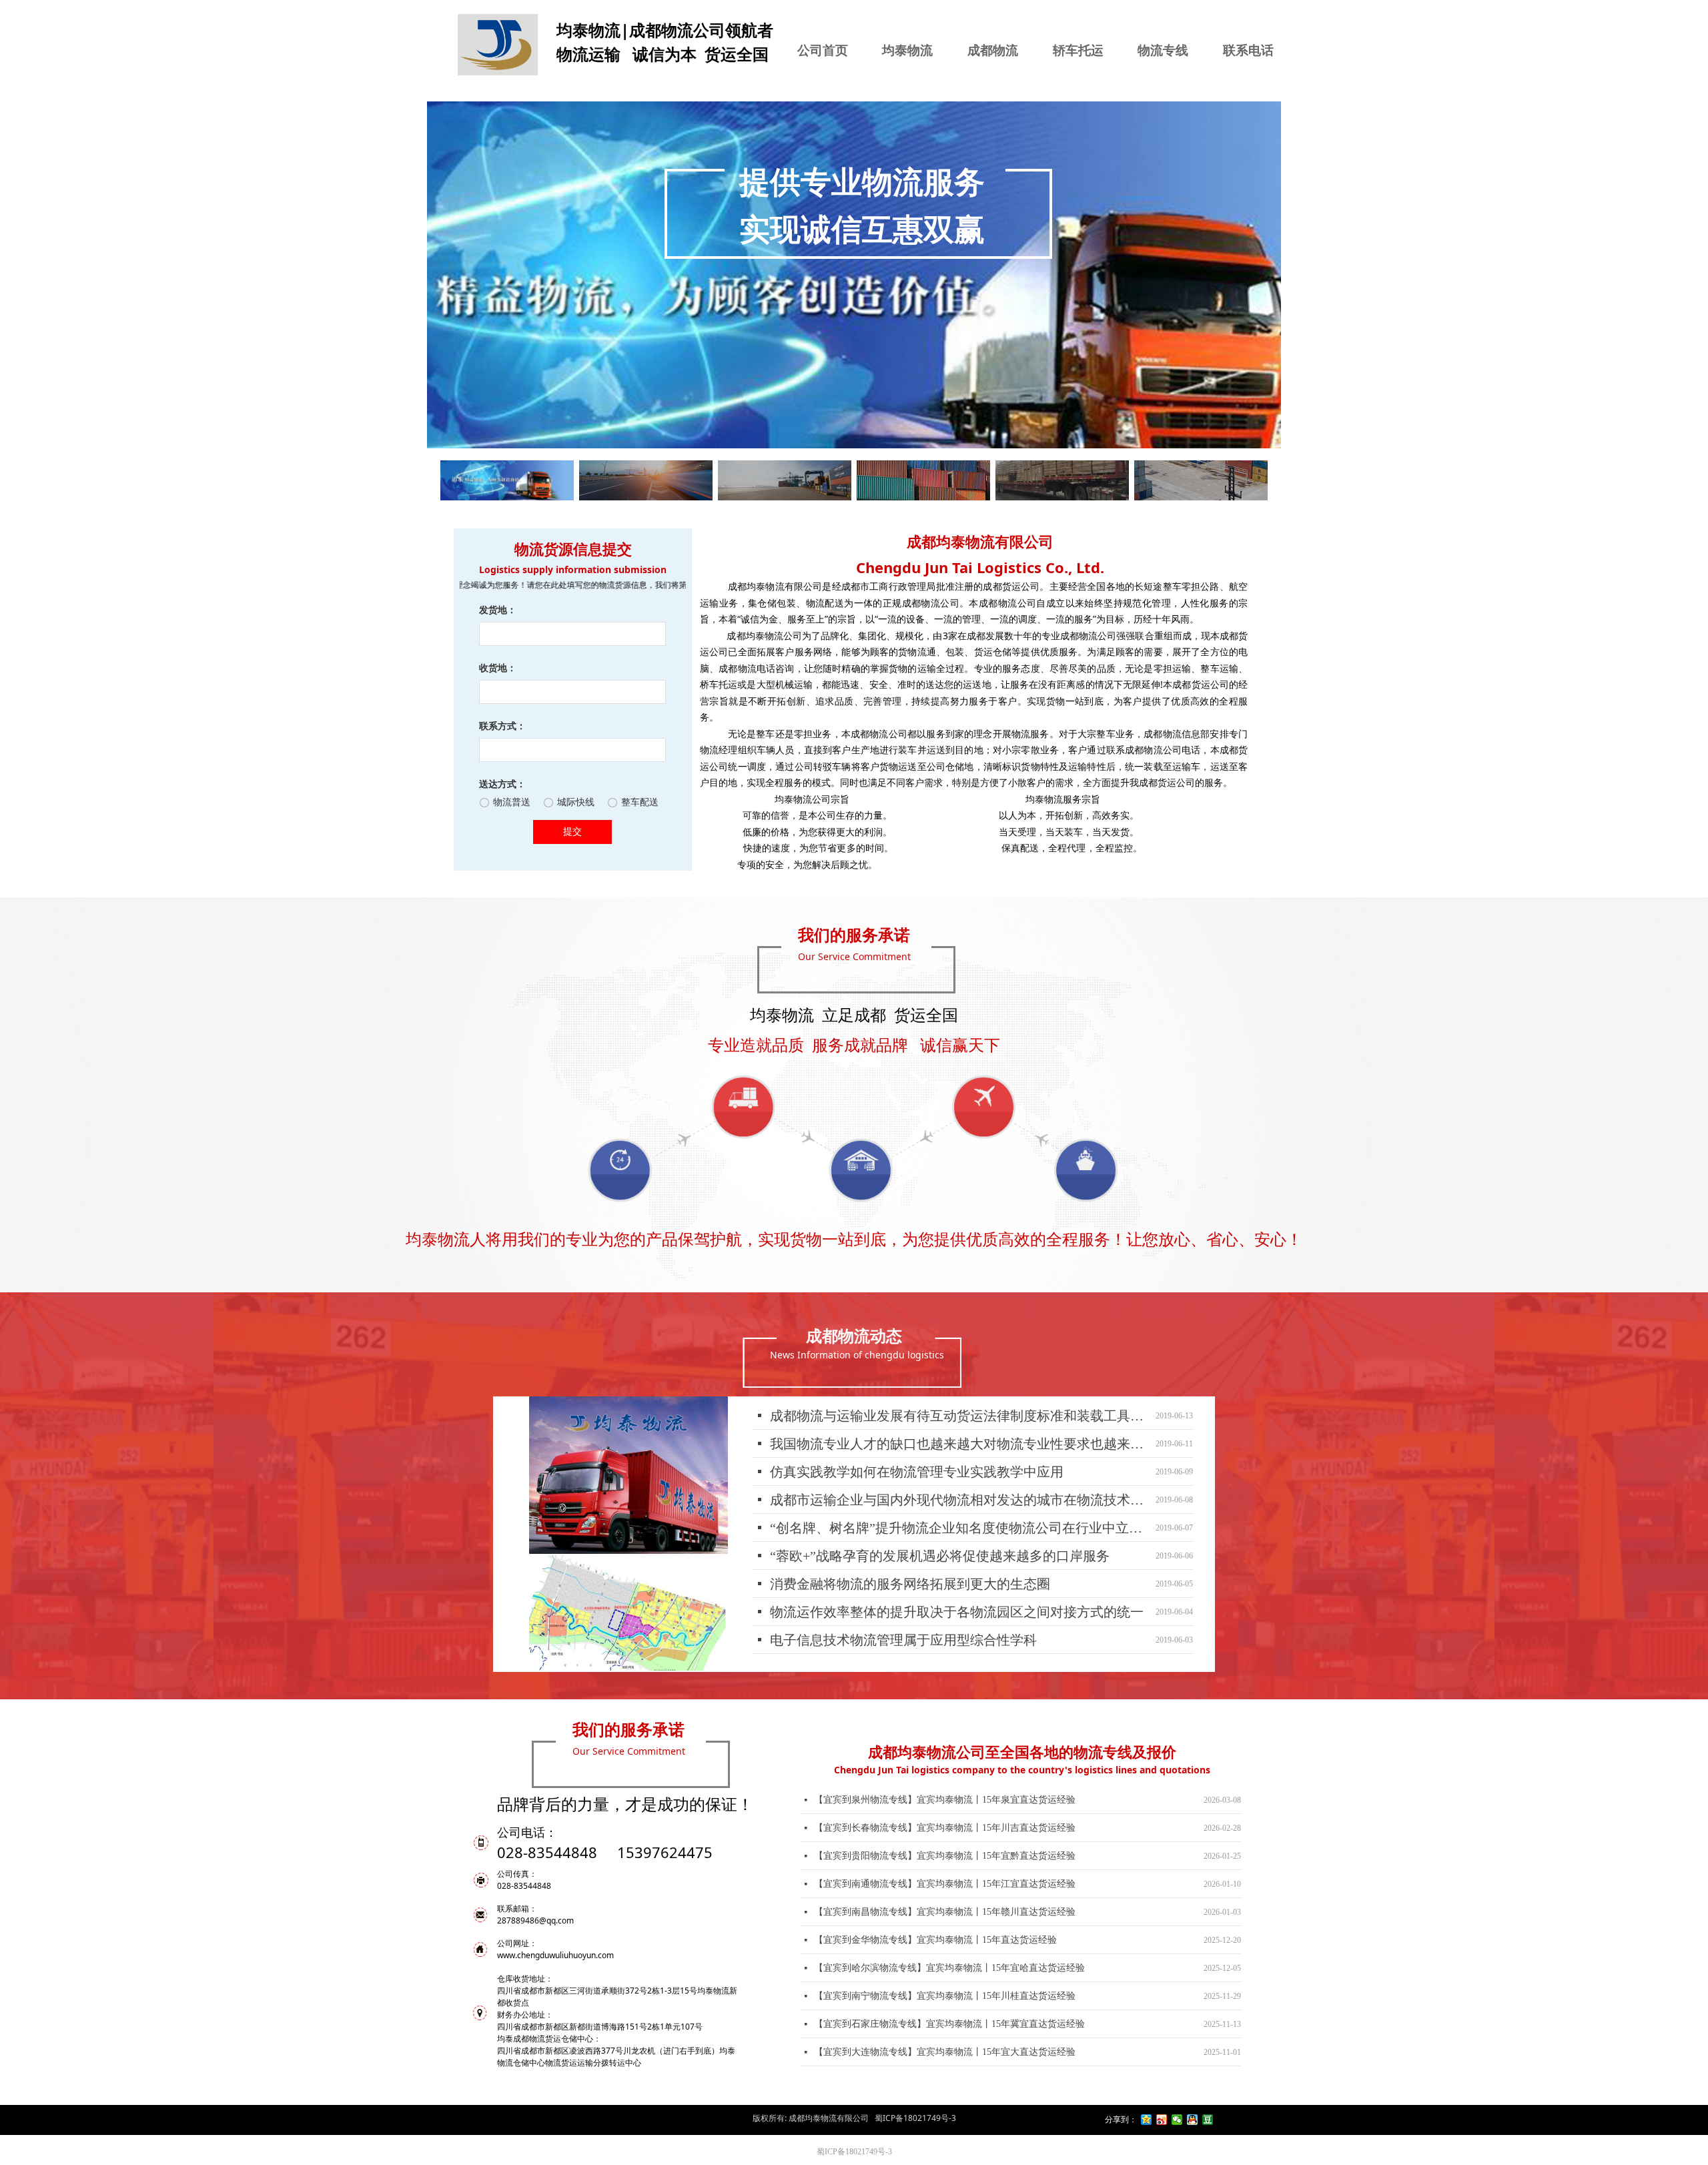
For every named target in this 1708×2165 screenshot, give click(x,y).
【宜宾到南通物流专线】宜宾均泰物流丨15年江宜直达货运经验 (945, 1858)
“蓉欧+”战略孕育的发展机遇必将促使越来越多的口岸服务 (940, 1530)
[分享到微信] (1177, 2120)
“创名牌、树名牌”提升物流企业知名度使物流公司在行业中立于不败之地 (960, 1502)
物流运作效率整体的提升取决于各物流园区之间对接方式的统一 (957, 1586)
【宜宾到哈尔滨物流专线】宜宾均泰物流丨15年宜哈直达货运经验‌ (949, 1942)
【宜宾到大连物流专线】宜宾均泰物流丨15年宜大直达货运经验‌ (945, 2026)
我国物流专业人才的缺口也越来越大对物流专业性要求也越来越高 (960, 1418)
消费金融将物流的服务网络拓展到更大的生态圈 (910, 1558)
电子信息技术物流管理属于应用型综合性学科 (903, 1614)
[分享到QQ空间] (1147, 2120)
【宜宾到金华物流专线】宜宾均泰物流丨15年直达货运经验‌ (935, 1914)
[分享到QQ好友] (1193, 2120)
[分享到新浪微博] (1162, 2120)
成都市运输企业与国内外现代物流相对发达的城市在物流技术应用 (960, 1474)
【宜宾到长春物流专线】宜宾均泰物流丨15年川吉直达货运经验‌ (945, 1802)
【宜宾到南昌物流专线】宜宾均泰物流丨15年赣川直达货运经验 (945, 1886)
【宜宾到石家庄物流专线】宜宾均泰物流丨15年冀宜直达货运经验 (949, 1998)
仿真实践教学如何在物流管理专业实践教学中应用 (917, 1446)
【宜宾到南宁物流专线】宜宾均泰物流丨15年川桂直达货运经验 (945, 1970)
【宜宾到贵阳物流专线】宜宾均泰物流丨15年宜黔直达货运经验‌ (945, 1830)
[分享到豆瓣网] (1208, 2120)
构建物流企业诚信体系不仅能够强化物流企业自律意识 (930, 1642)
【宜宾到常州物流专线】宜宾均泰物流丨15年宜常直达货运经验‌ (945, 2054)
